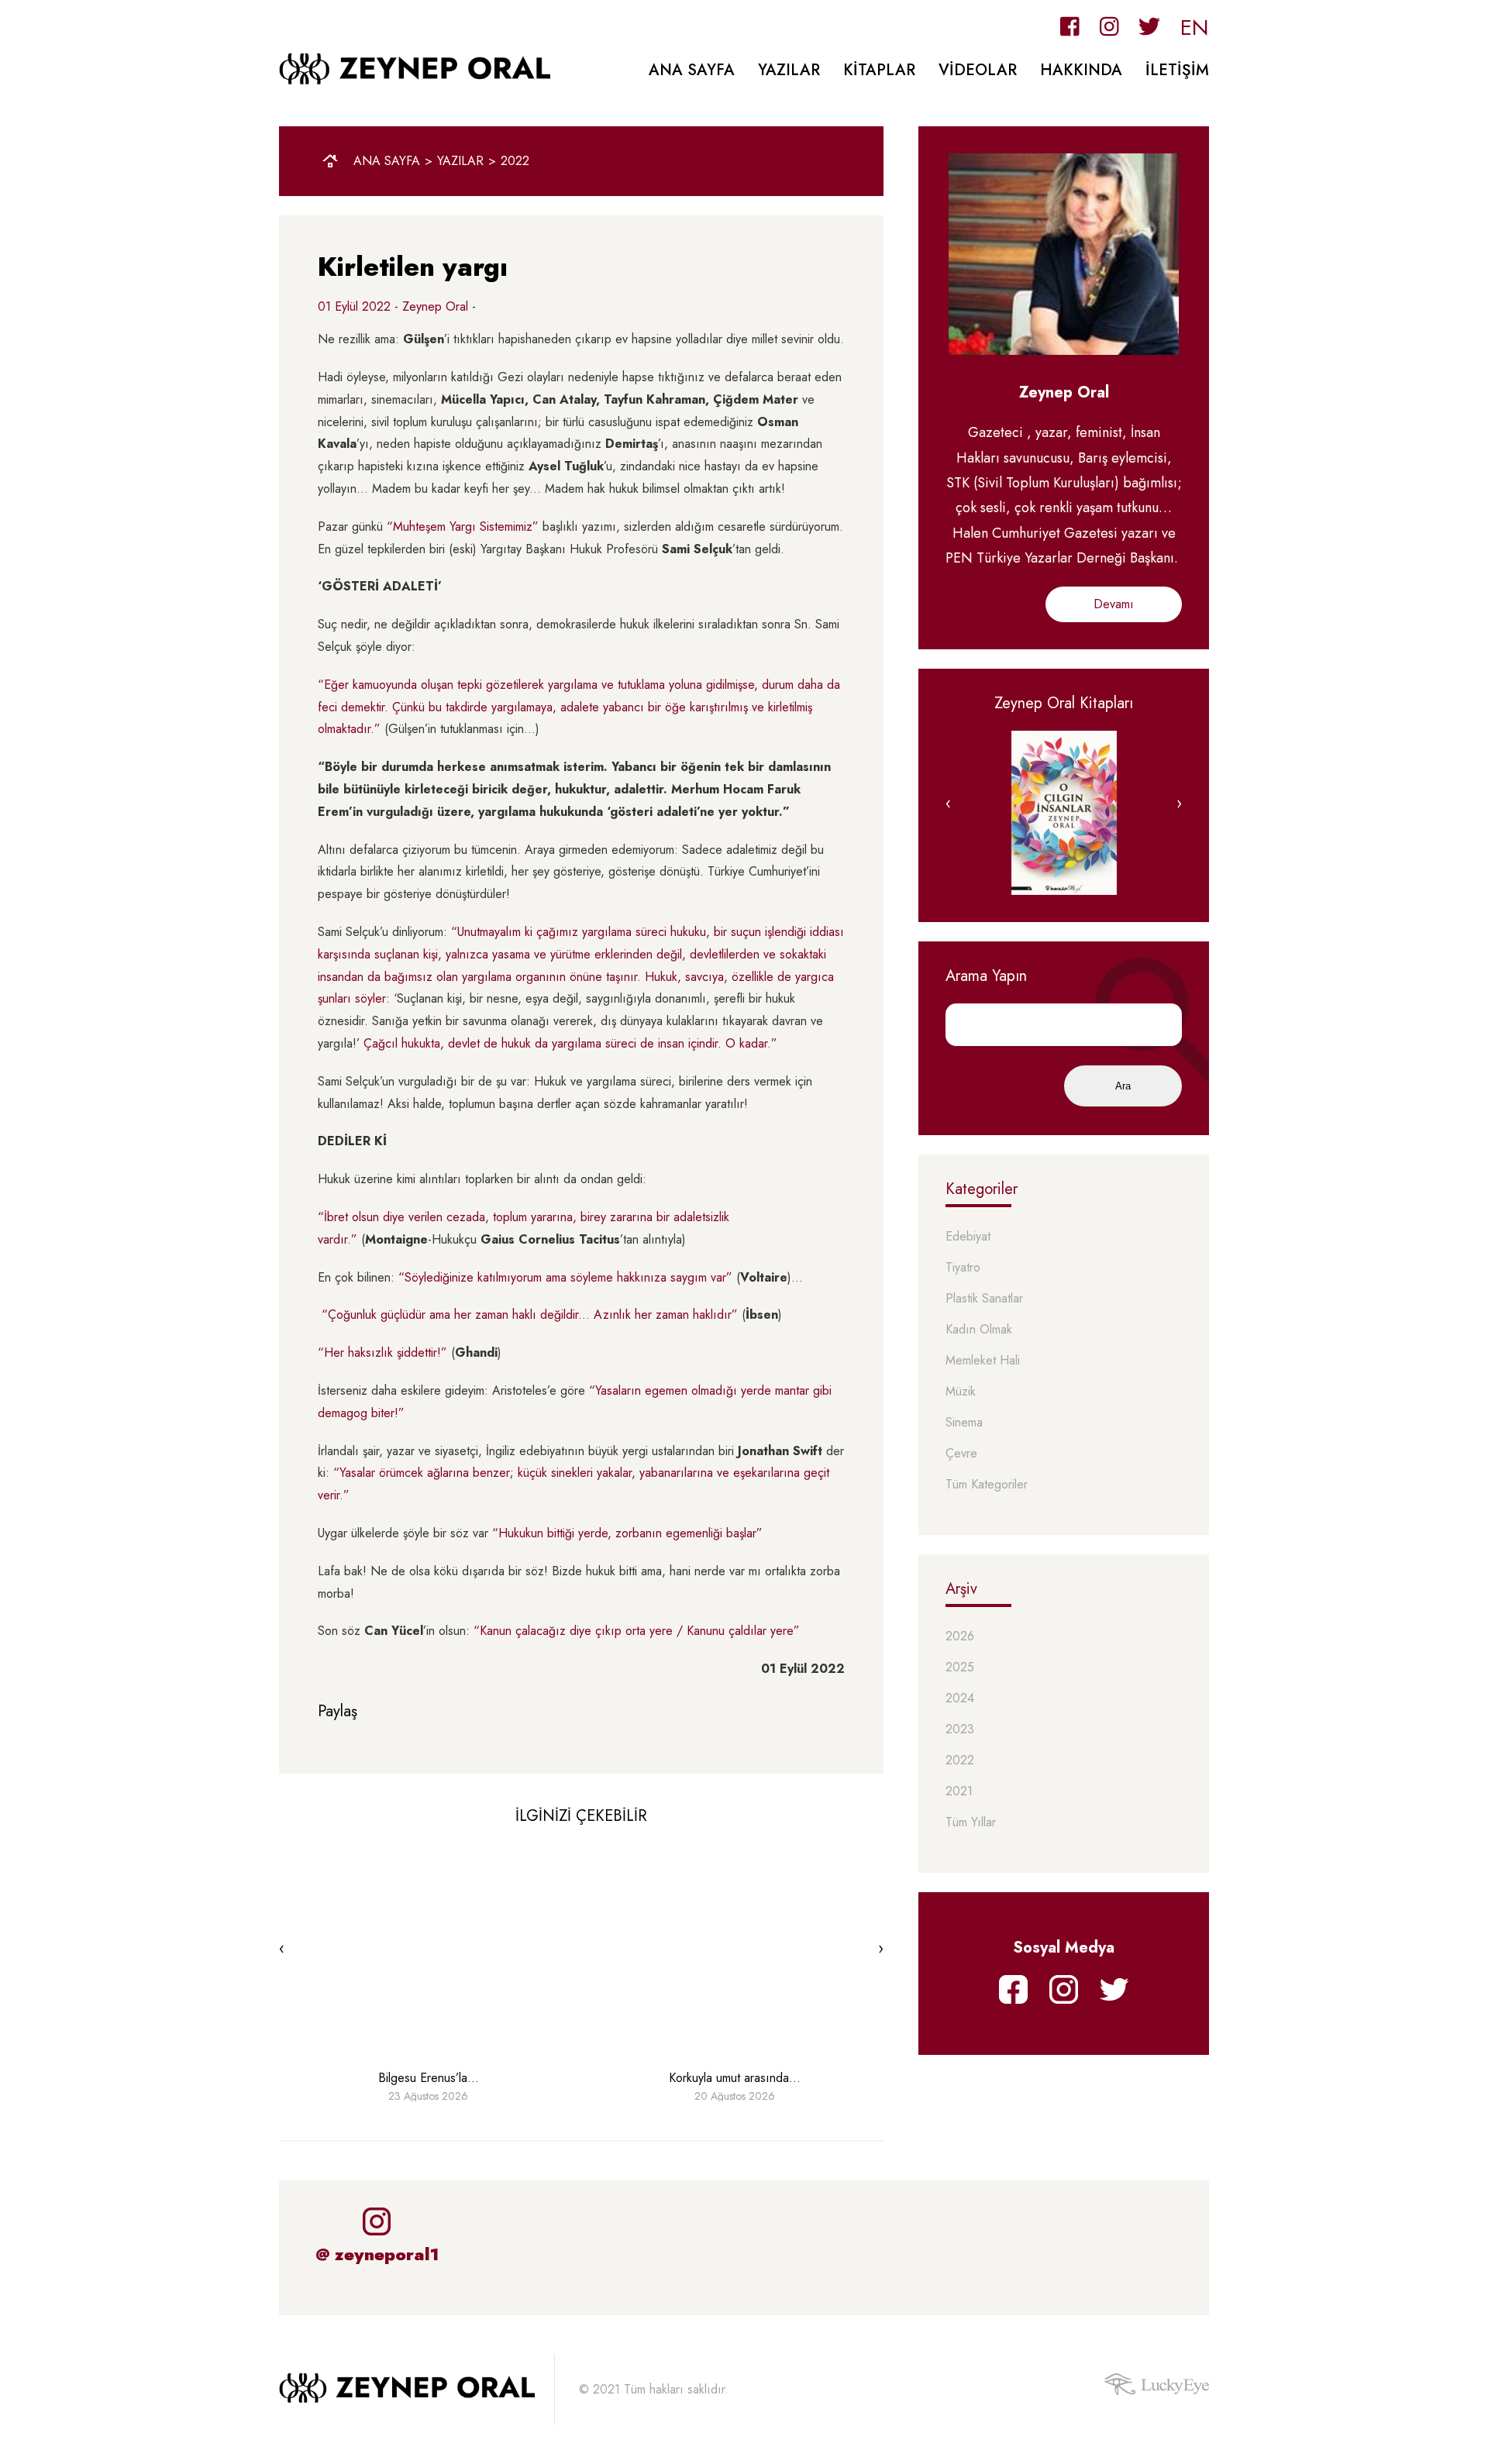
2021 (959, 1792)
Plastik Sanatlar (984, 1299)
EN (1195, 28)
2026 (960, 1637)
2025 (960, 1668)
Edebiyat (968, 1237)
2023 (960, 1730)
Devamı (1114, 604)
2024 (960, 1699)
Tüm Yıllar (971, 1823)
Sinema (964, 1423)
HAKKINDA (1081, 70)
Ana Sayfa (387, 161)
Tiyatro (963, 1268)
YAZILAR (789, 70)
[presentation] (282, 1949)
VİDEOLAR (978, 70)
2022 (515, 161)
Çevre (961, 1454)
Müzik (961, 1392)
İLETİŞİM (1177, 70)
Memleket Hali (983, 1361)
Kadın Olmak (979, 1330)
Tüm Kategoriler (987, 1485)
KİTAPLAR (879, 70)
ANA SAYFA (692, 70)
